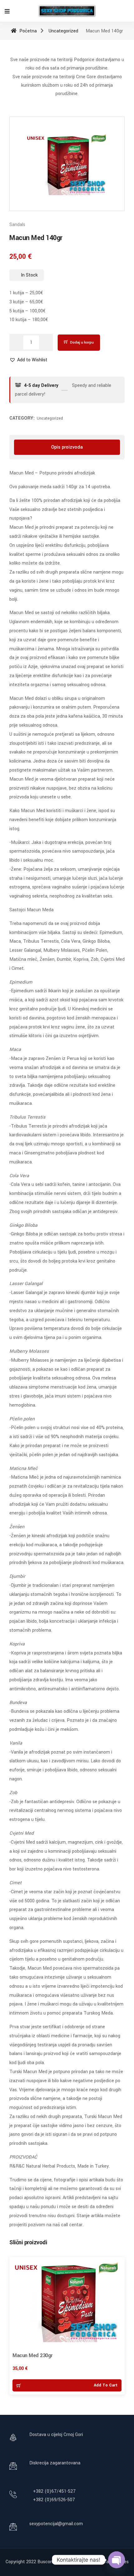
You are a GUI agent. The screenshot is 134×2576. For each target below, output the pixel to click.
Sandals (17, 225)
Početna (27, 31)
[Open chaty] (117, 2560)
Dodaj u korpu (82, 342)
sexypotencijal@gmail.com (56, 2524)
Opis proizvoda (67, 447)
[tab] (67, 447)
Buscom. (46, 2562)
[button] (28, 360)
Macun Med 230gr (33, 2355)
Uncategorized (63, 31)
